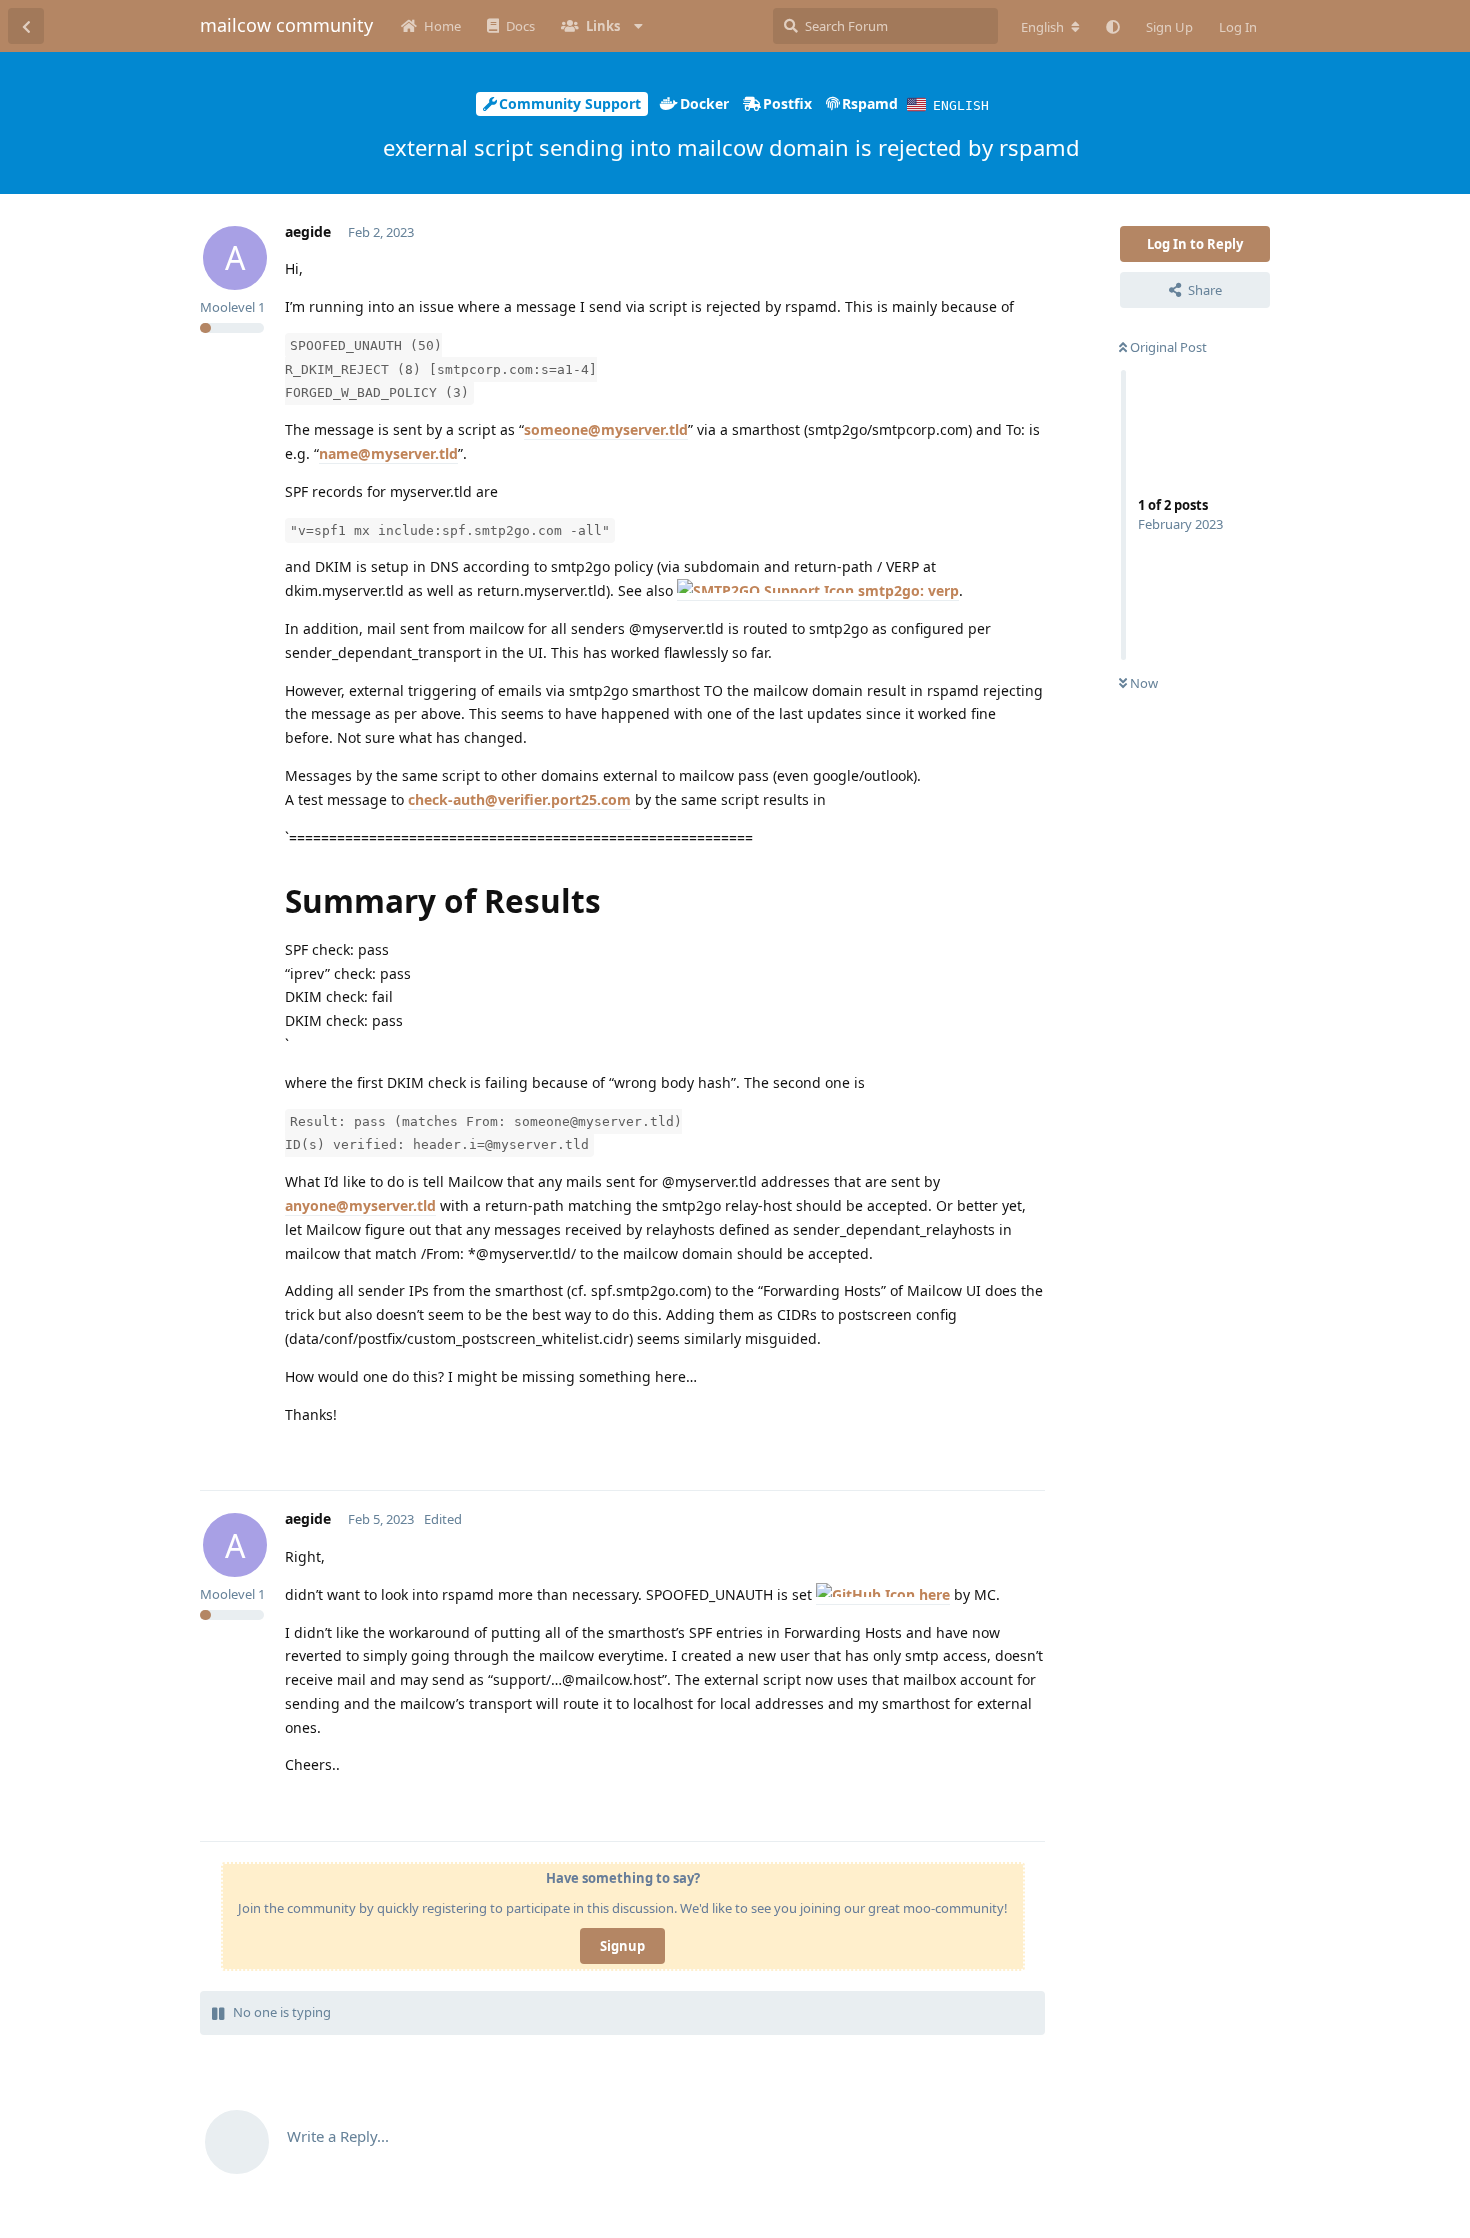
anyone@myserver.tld (360, 1205)
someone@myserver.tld (606, 429)
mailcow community (286, 25)
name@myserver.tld (388, 453)
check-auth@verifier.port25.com (519, 799)
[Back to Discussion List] (26, 26)
